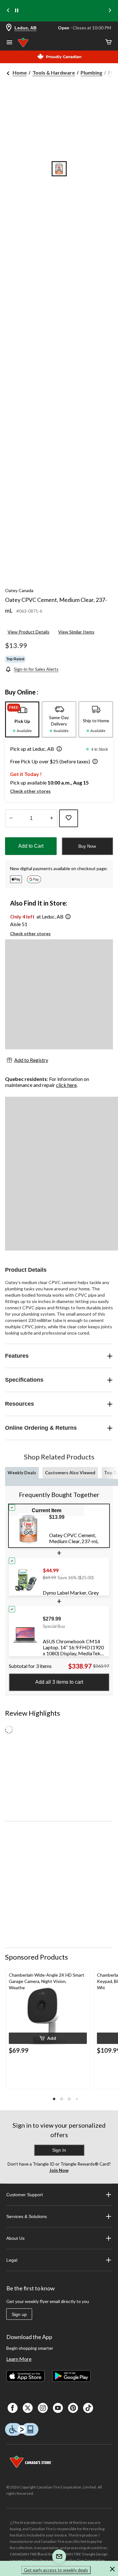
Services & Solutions (27, 2216)
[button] (58, 749)
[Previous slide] (8, 11)
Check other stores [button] (30, 791)
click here (66, 1085)
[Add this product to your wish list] (69, 818)
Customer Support (25, 2195)
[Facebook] (13, 2408)
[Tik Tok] (88, 2408)
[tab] (22, 719)
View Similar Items (76, 632)
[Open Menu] (9, 43)
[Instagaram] (43, 2408)
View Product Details (28, 632)
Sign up (19, 2314)
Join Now (59, 2170)
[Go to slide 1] (59, 169)
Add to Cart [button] (31, 846)
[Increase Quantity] (51, 818)
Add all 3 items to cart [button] (59, 1682)
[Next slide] (110, 11)
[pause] (17, 11)
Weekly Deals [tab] (22, 1473)
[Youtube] (58, 2408)
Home (20, 73)
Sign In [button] (59, 2150)
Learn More (19, 2359)
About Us (15, 2238)
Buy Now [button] (87, 846)
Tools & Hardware (54, 73)
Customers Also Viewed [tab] (70, 1473)
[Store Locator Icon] (9, 28)
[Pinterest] (73, 2408)
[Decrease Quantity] (11, 818)
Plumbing (91, 73)
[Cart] (109, 42)
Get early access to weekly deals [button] (56, 2570)
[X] (28, 2408)
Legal (12, 2260)
